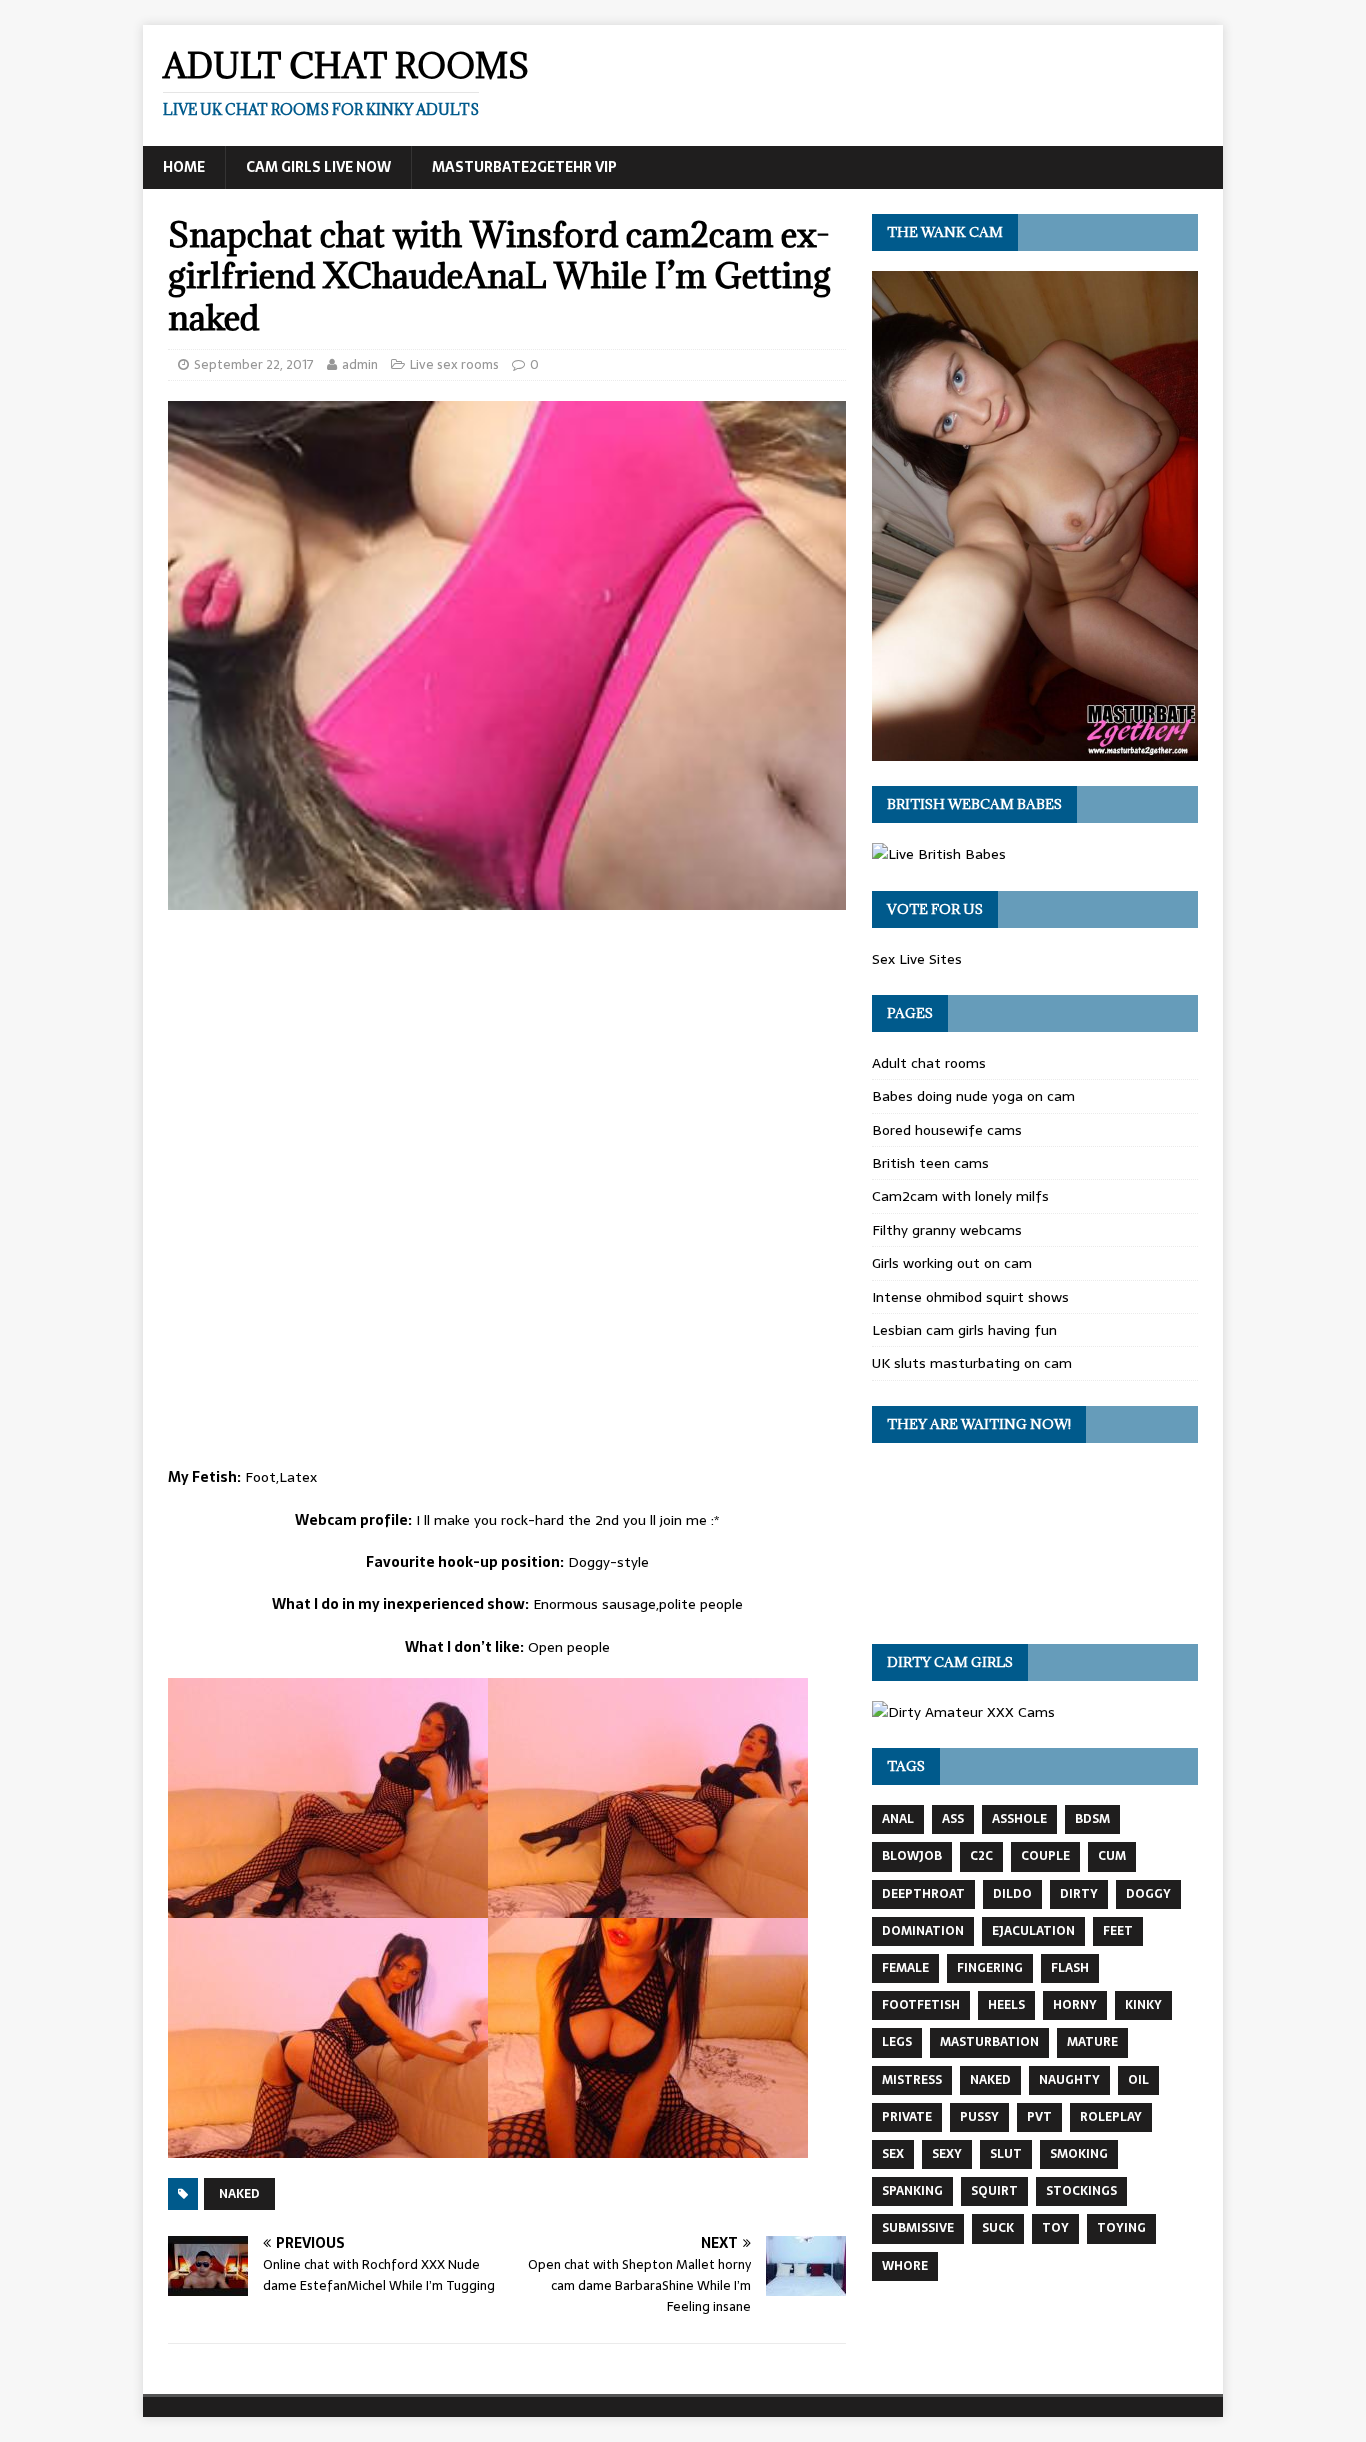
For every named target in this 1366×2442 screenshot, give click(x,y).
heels (1006, 2005)
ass (953, 1819)
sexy (947, 2154)
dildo (1012, 1894)
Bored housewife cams (947, 1130)
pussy (979, 2117)
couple (1045, 1856)
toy (1055, 2228)
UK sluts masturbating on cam (972, 1363)
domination (923, 1931)
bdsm (1092, 1819)
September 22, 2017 (254, 364)
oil (1138, 2080)
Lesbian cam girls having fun (964, 1330)
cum (1112, 1856)
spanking (912, 2191)
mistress (912, 2080)
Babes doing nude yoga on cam (973, 1096)
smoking (1079, 2154)
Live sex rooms (454, 364)
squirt (994, 2191)
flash (1070, 1968)
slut (1006, 2154)
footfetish (921, 2005)
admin (360, 364)
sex (893, 2154)
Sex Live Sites (917, 959)
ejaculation (1033, 1931)
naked (239, 2194)
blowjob (912, 1856)
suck (998, 2228)
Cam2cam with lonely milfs (960, 1196)
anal (898, 1819)
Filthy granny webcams (947, 1230)
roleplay (1111, 2117)
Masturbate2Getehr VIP (524, 167)
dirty (1079, 1894)
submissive (918, 2228)
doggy (1148, 1894)
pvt (1039, 2117)
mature (1092, 2042)
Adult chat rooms (929, 1063)
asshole (1019, 1819)
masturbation (989, 2042)
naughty (1069, 2080)
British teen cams (930, 1163)
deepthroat (923, 1894)
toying (1121, 2228)
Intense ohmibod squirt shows (970, 1297)
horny (1075, 2005)
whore (905, 2266)
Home (184, 167)
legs (897, 2042)
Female (905, 1968)
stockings (1081, 2191)
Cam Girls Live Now (318, 167)
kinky (1143, 2005)
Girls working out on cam (952, 1263)
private (907, 2117)
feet (1118, 1931)
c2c (981, 1856)
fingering (990, 1968)
